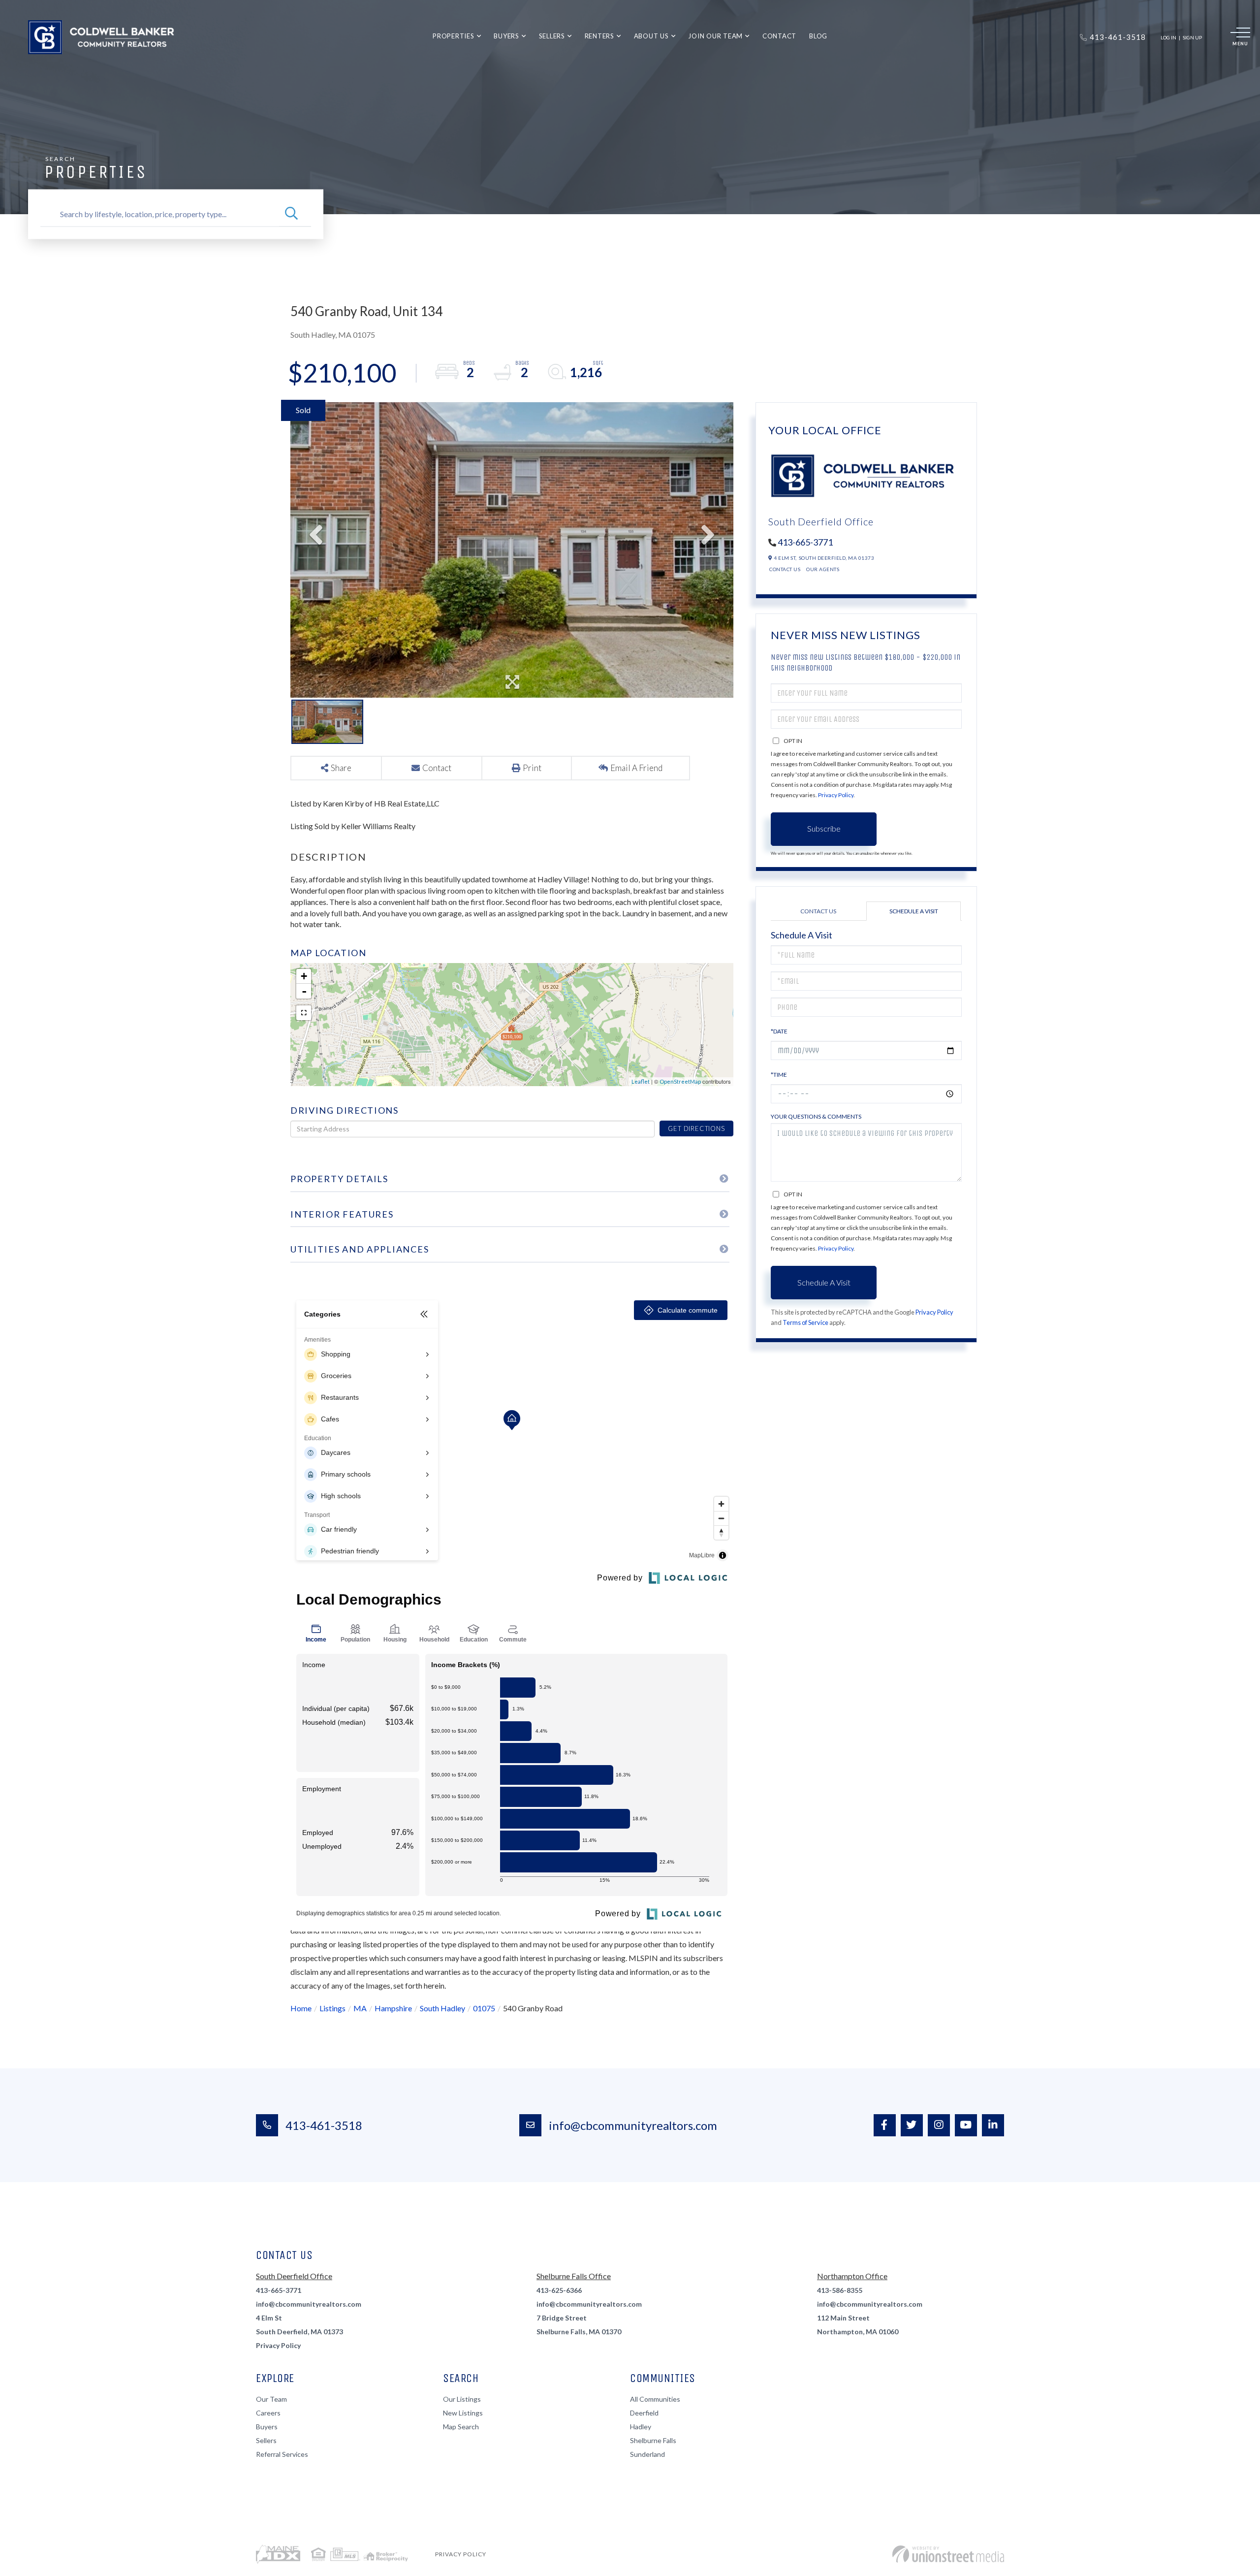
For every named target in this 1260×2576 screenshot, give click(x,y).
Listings (332, 2008)
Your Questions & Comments (816, 1116)
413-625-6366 (559, 2290)
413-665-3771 (805, 542)
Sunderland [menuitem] (647, 2454)
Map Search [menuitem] (461, 2427)
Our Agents (823, 569)
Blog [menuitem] (818, 36)
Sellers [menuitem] (552, 36)
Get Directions (696, 1128)
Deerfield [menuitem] (644, 2413)
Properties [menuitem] (454, 36)
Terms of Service (805, 1322)
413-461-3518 (324, 2125)
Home (301, 2008)
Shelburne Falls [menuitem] (653, 2440)
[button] (291, 214)
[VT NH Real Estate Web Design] (948, 2554)
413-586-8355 (840, 2290)
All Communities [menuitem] (655, 2399)
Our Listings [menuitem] (462, 2399)
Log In (1168, 37)
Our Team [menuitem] (271, 2399)
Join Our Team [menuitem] (715, 36)
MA (360, 2008)
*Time (779, 1075)
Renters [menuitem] (599, 36)
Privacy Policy (836, 795)
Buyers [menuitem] (506, 36)
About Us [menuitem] (651, 36)
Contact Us (785, 569)
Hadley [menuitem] (641, 2427)
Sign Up (1192, 37)
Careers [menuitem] (268, 2413)
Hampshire (393, 2008)
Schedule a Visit (914, 911)
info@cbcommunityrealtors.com (633, 2125)
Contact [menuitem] (779, 36)
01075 (484, 2008)
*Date (779, 1031)
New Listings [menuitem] (463, 2413)
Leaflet (641, 1081)
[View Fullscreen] (304, 1013)
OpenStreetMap (680, 1081)
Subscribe (824, 828)
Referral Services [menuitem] (282, 2454)
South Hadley (442, 2008)
